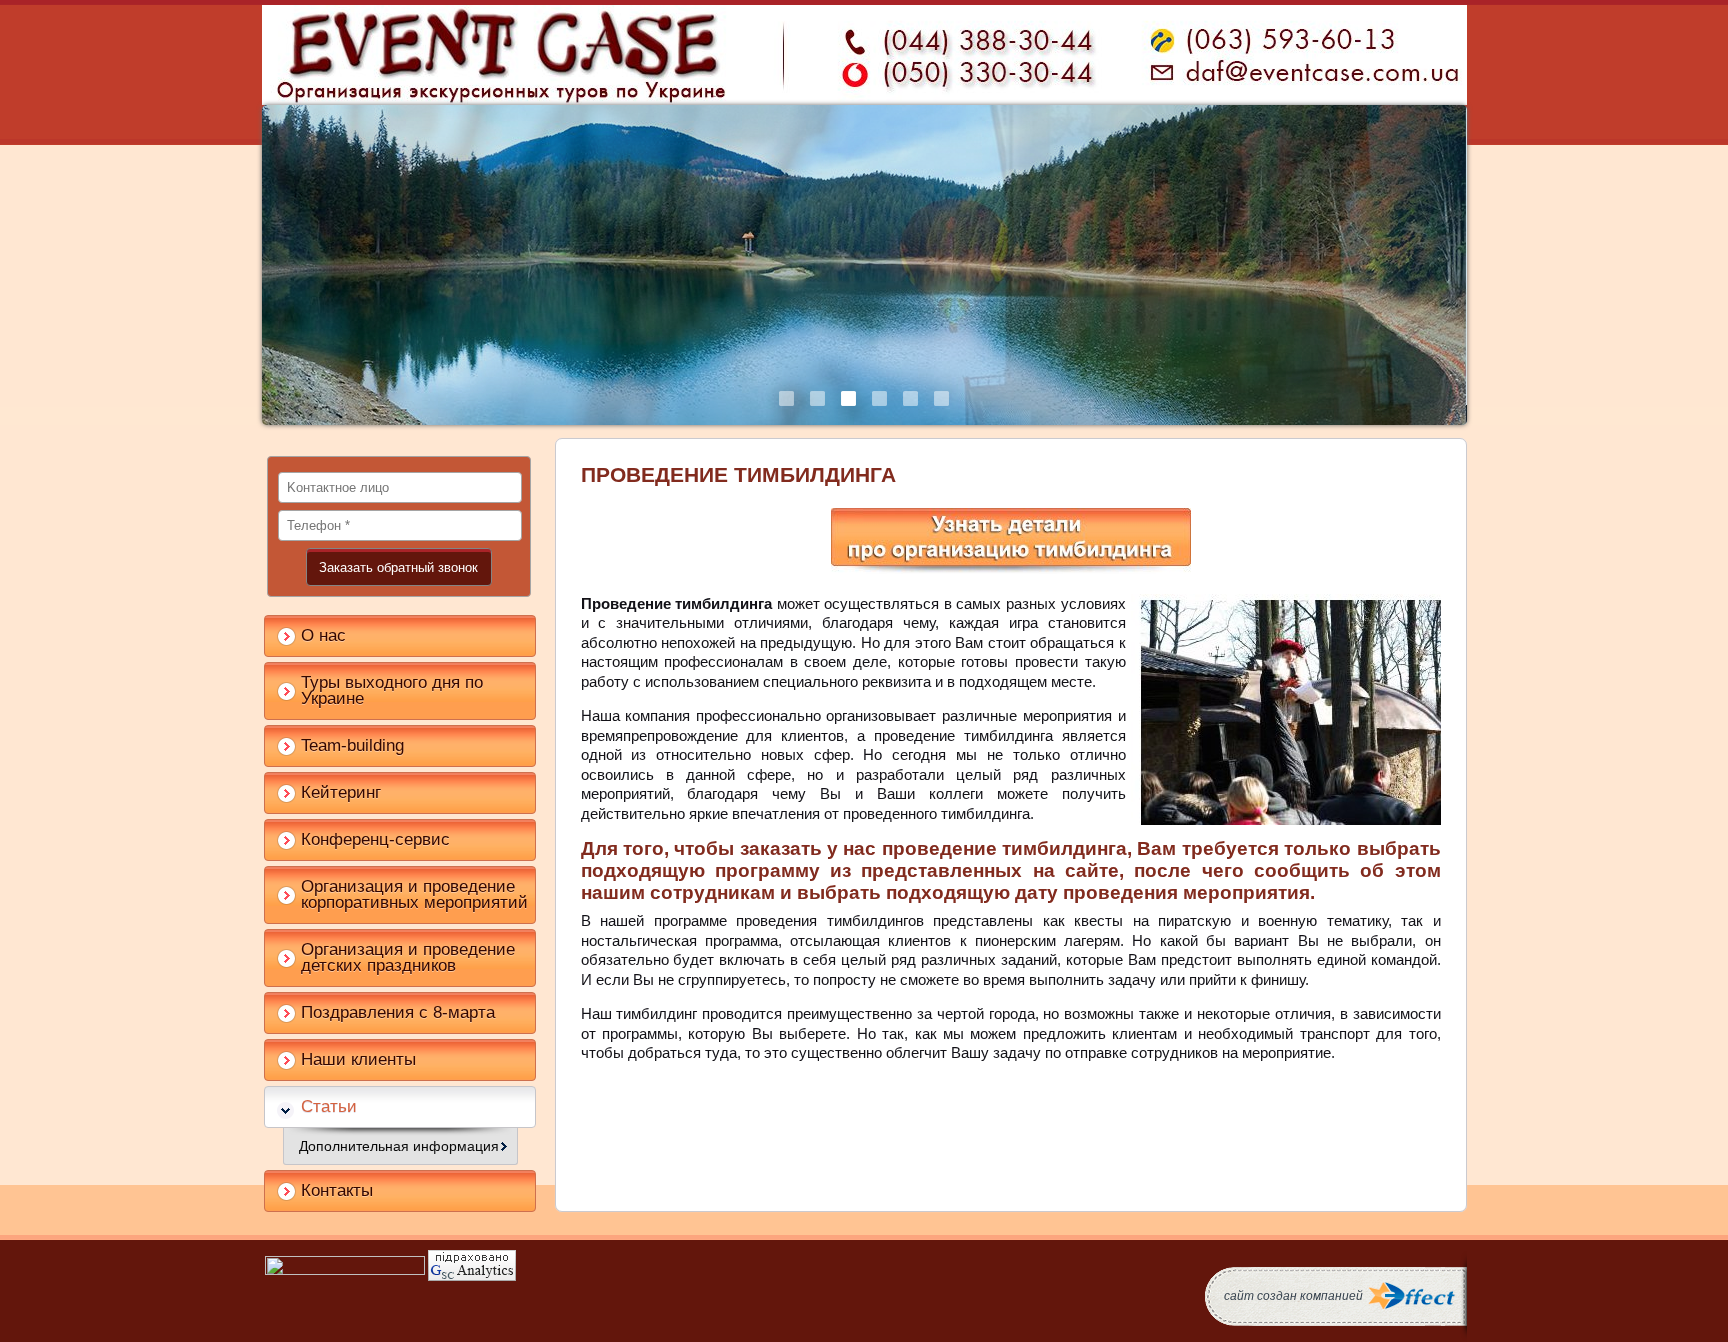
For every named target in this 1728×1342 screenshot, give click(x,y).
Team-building (352, 745)
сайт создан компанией (1293, 1296)
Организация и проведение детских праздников (408, 957)
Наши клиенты (358, 1059)
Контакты (337, 1190)
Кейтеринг (341, 792)
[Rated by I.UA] (345, 1270)
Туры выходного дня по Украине (392, 690)
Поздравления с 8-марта (398, 1012)
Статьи (329, 1106)
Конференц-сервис (375, 839)
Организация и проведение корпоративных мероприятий (414, 894)
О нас (323, 635)
